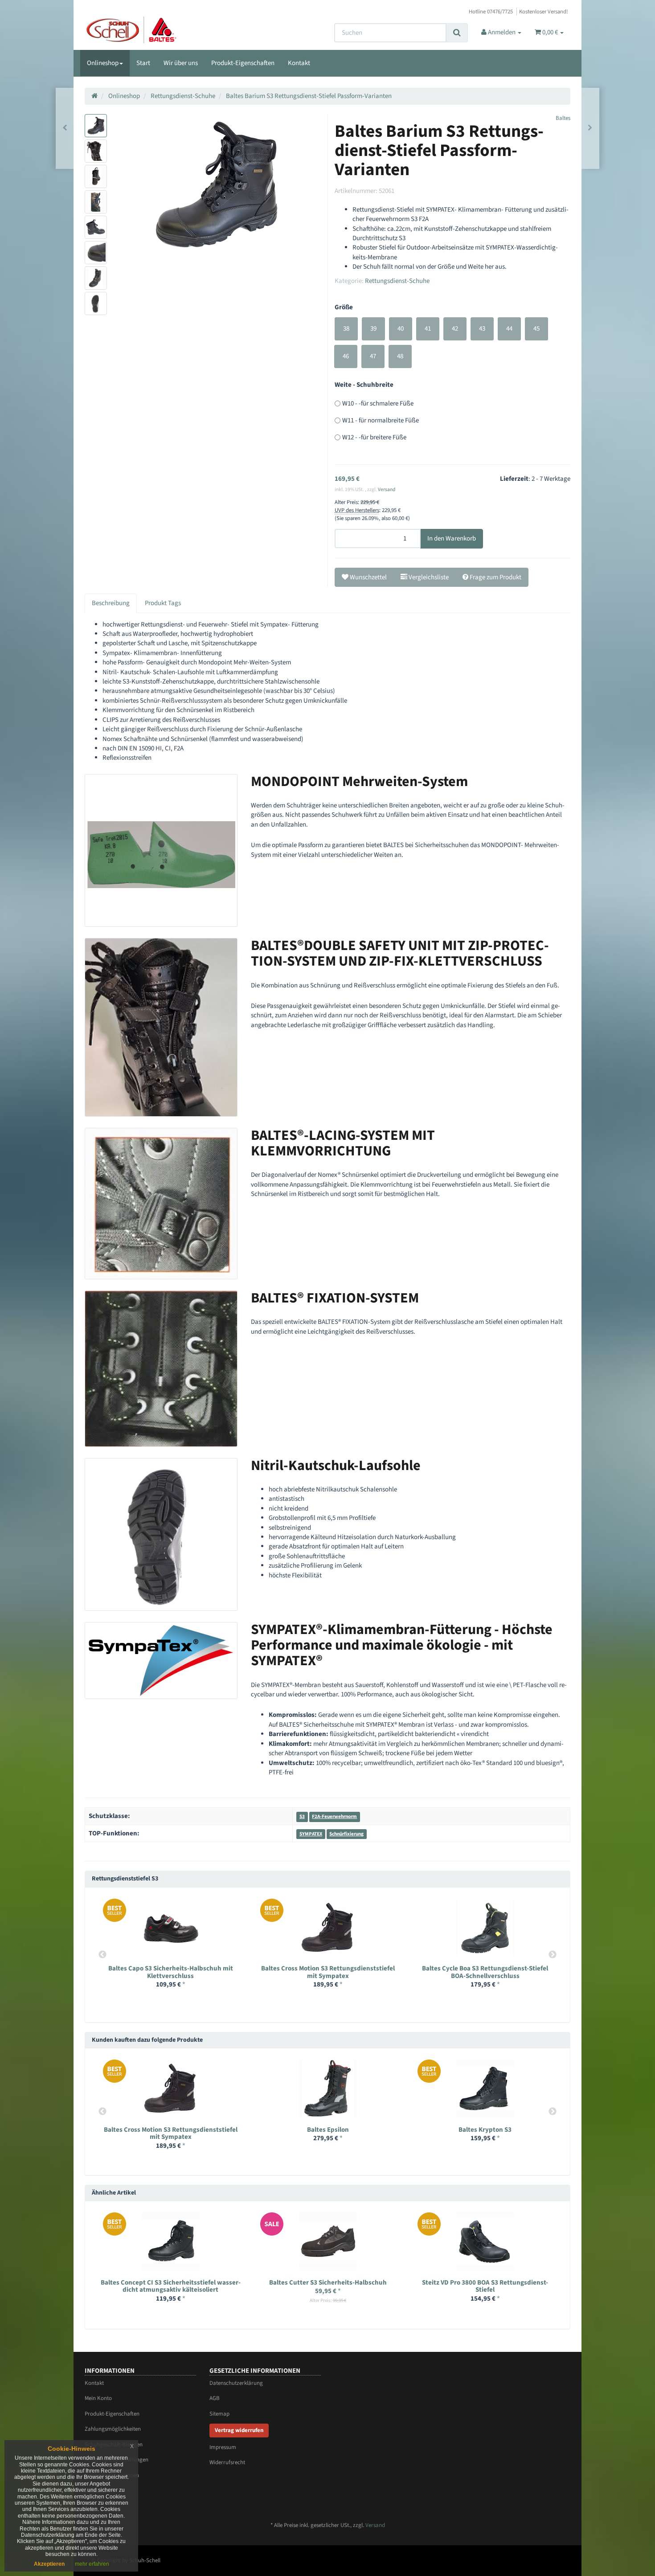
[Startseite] (94, 96)
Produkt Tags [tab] (163, 603)
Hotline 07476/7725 (491, 12)
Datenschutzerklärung (236, 2383)
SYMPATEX (311, 1834)
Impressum (223, 2447)
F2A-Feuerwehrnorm (334, 1816)
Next (553, 1955)
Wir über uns (181, 63)
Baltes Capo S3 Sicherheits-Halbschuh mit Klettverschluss (171, 1972)
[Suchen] (457, 33)
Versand (387, 489)
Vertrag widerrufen (239, 2430)
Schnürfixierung (346, 1834)
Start (143, 63)
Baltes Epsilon (328, 2130)
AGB (215, 2398)
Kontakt (299, 63)
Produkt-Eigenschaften (243, 63)
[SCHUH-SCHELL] (161, 30)
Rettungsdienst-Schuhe (397, 281)
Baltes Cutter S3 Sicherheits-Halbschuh (328, 2283)
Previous (102, 1955)
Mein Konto (98, 2398)
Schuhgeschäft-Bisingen (114, 2445)
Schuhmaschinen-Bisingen (117, 2460)
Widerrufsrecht (227, 2462)
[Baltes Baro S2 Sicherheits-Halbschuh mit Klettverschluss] (65, 128)
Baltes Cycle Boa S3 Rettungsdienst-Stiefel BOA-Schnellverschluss (485, 1972)
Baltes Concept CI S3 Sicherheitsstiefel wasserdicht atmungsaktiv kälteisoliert (171, 2286)
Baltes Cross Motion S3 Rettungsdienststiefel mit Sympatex (328, 1972)
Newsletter (97, 2491)
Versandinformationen (112, 2475)
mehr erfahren (92, 2564)
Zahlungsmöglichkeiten (113, 2429)
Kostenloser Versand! (544, 12)
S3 (302, 1816)
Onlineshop (103, 63)
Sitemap (219, 2414)
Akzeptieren (49, 2564)
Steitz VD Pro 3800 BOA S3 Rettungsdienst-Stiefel (485, 2286)
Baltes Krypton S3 (485, 2130)
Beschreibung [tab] (111, 603)
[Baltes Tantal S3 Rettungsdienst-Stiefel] (590, 128)
